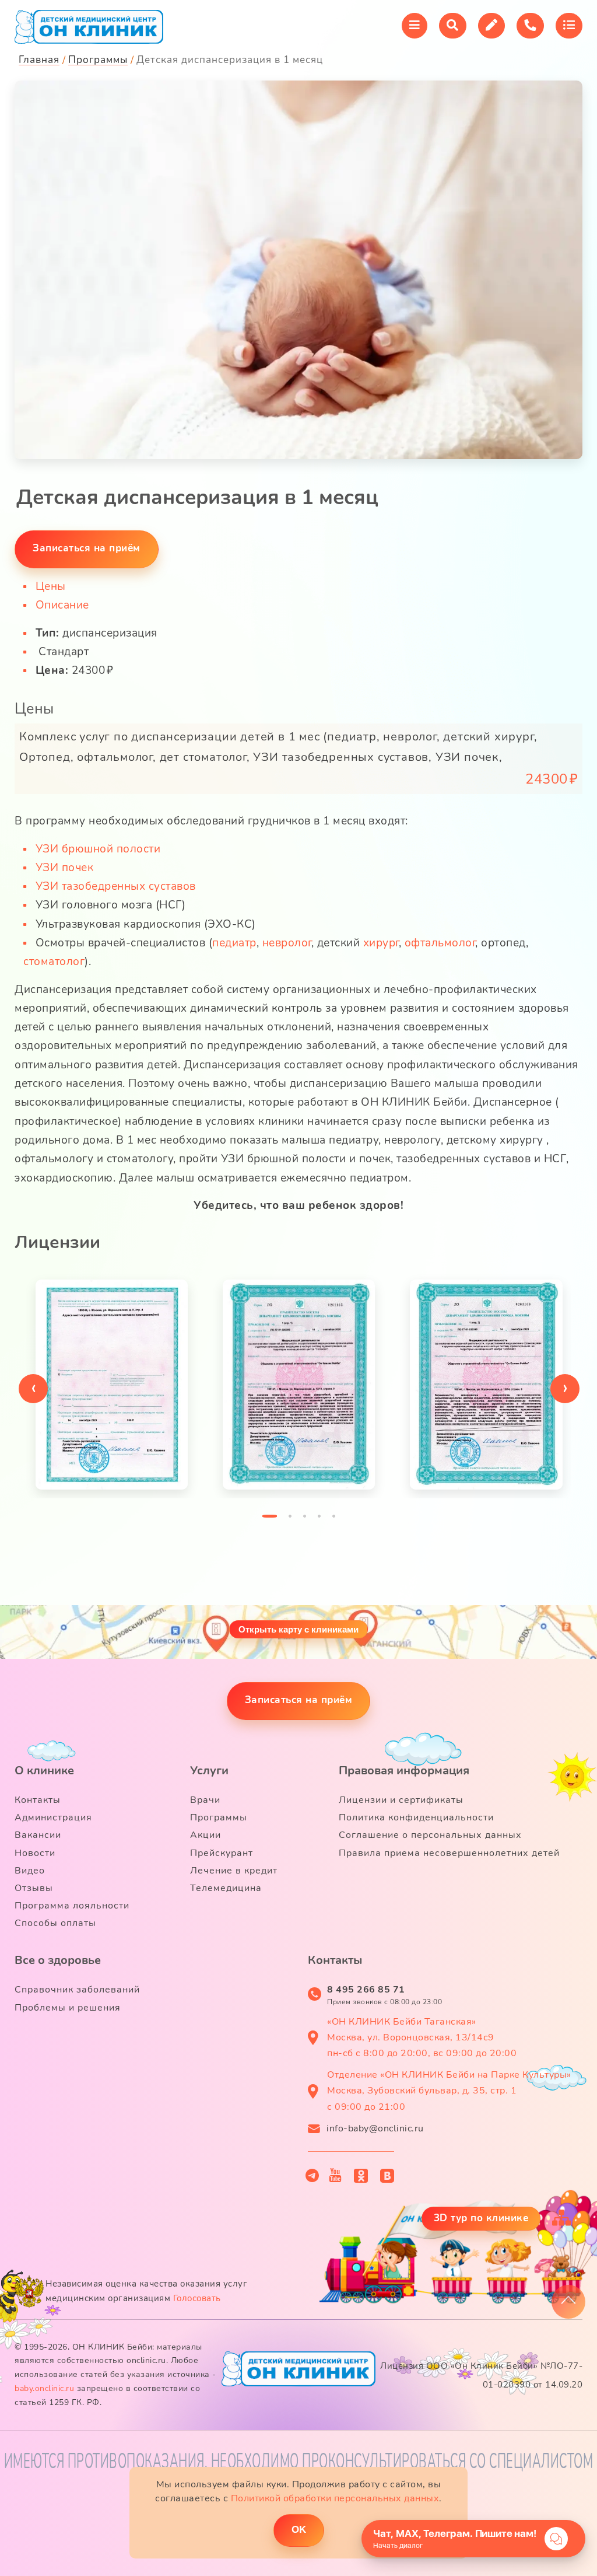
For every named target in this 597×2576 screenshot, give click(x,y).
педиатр (234, 943)
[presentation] (33, 1389)
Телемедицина (226, 1888)
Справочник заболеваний (77, 1990)
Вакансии (38, 1835)
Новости (35, 1853)
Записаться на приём (299, 1700)
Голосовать (197, 2298)
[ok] (361, 2176)
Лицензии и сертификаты (401, 1800)
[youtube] (336, 2176)
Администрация (53, 1817)
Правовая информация (404, 1771)
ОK (299, 2530)
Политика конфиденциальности (416, 1817)
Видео (30, 1871)
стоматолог (54, 962)
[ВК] (387, 2176)
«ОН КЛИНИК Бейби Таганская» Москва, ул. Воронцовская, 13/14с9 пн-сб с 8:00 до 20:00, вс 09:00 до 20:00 (422, 2037)
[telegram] (312, 2175)
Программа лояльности (72, 1906)
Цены (51, 586)
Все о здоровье (58, 1960)
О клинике (44, 1771)
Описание (62, 605)
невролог (287, 943)
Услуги (209, 1771)
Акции (206, 1835)
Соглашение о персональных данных (430, 1835)
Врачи (205, 1800)
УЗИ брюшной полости (98, 849)
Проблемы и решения (68, 2008)
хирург (381, 943)
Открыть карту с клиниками (298, 1629)
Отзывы (34, 1888)
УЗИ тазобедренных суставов (116, 886)
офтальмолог (440, 943)
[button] (270, 1519)
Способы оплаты (55, 1923)
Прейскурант (222, 1853)
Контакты (38, 1800)
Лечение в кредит (234, 1871)
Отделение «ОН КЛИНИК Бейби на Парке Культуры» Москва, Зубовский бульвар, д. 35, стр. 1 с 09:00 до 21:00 (449, 2091)
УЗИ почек (65, 868)
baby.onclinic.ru (44, 2388)
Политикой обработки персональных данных (335, 2498)
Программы (219, 1817)
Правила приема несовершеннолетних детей (449, 1853)
